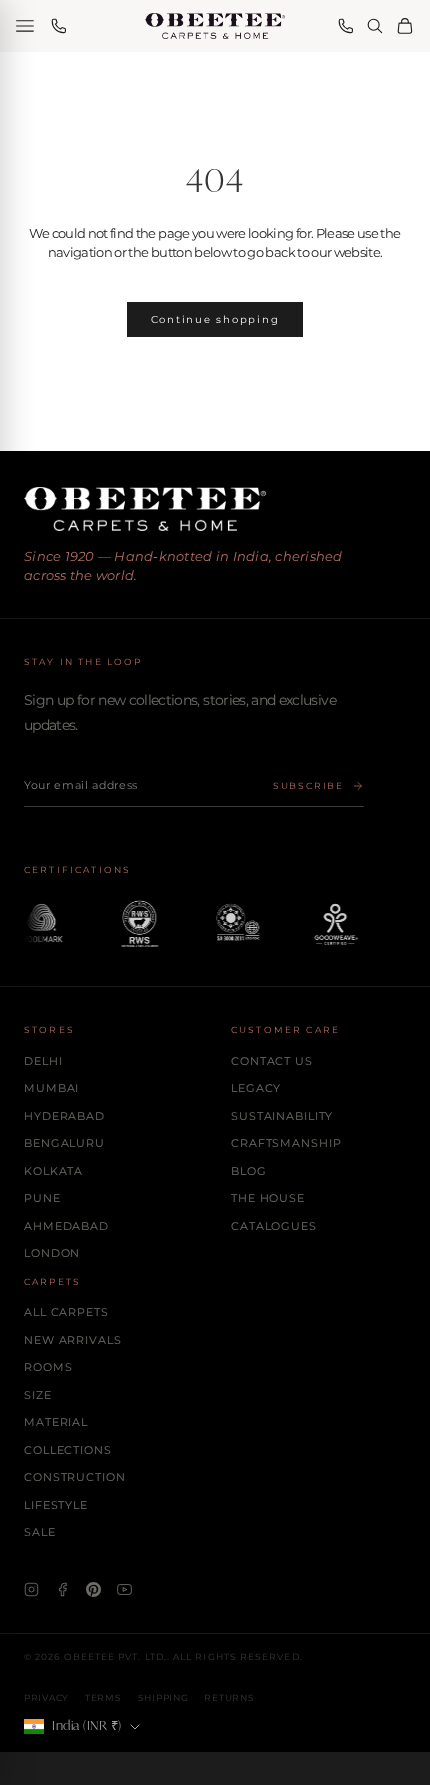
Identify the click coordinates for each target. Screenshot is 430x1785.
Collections (68, 1450)
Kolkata (53, 1171)
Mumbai (51, 1088)
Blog (249, 1171)
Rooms (48, 1367)
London (52, 1253)
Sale (40, 1532)
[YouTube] (124, 1589)
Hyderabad (64, 1116)
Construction (75, 1477)
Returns (229, 1697)
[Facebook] (62, 1589)
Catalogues (274, 1226)
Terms (103, 1697)
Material (56, 1422)
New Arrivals (73, 1340)
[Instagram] (31, 1589)
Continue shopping (215, 319)
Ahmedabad (66, 1226)
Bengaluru (64, 1143)
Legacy (256, 1088)
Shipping (163, 1697)
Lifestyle (56, 1505)
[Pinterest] (93, 1589)
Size (38, 1395)
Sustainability (282, 1116)
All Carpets (66, 1312)
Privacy (46, 1697)
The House (268, 1198)
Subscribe (308, 785)
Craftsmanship (286, 1143)
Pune (42, 1198)
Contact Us (272, 1061)
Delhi (43, 1061)
